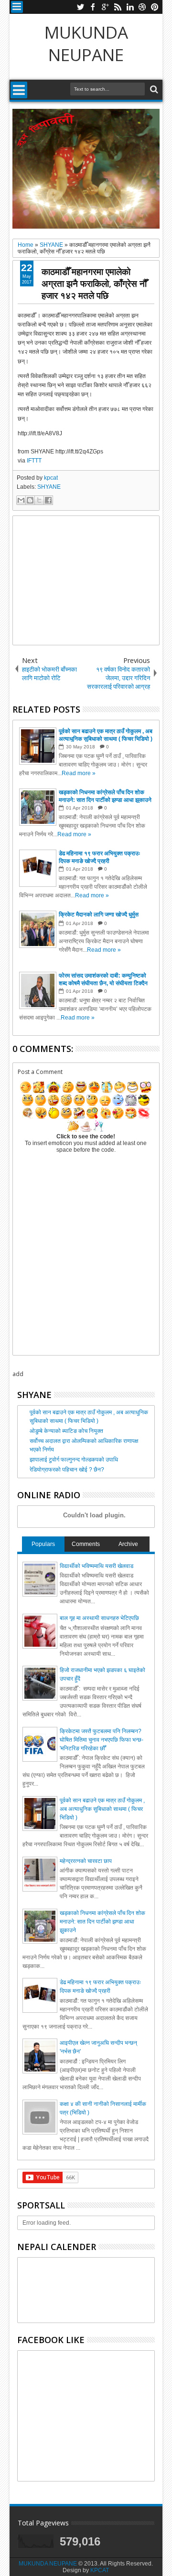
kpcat (51, 478)
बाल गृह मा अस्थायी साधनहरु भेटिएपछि (99, 1618)
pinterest (155, 7)
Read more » (79, 773)
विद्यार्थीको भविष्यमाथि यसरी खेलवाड (97, 1566)
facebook (93, 7)
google (105, 7)
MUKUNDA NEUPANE (86, 43)
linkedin (130, 7)
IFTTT (34, 461)
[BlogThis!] (30, 500)
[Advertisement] (86, 580)
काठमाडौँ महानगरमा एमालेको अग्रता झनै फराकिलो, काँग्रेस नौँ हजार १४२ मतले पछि (94, 283)
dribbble (142, 7)
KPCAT (100, 2570)
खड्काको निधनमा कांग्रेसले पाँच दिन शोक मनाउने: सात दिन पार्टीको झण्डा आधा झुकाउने (102, 1922)
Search (153, 89)
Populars (43, 1544)
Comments (86, 1544)
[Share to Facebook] (48, 500)
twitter (80, 7)
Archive (128, 1544)
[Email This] (21, 500)
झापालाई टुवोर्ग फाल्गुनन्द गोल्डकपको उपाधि (74, 1460)
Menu (17, 7)
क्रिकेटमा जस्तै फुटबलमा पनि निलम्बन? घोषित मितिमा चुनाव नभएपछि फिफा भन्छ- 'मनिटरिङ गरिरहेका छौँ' (102, 1740)
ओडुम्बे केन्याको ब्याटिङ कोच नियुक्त (66, 1431)
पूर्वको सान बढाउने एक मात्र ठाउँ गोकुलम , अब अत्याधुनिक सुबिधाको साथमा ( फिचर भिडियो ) (102, 1809)
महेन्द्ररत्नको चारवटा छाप (86, 1861)
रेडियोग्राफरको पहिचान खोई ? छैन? (67, 1470)
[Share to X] (39, 500)
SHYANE (49, 487)
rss (118, 7)
